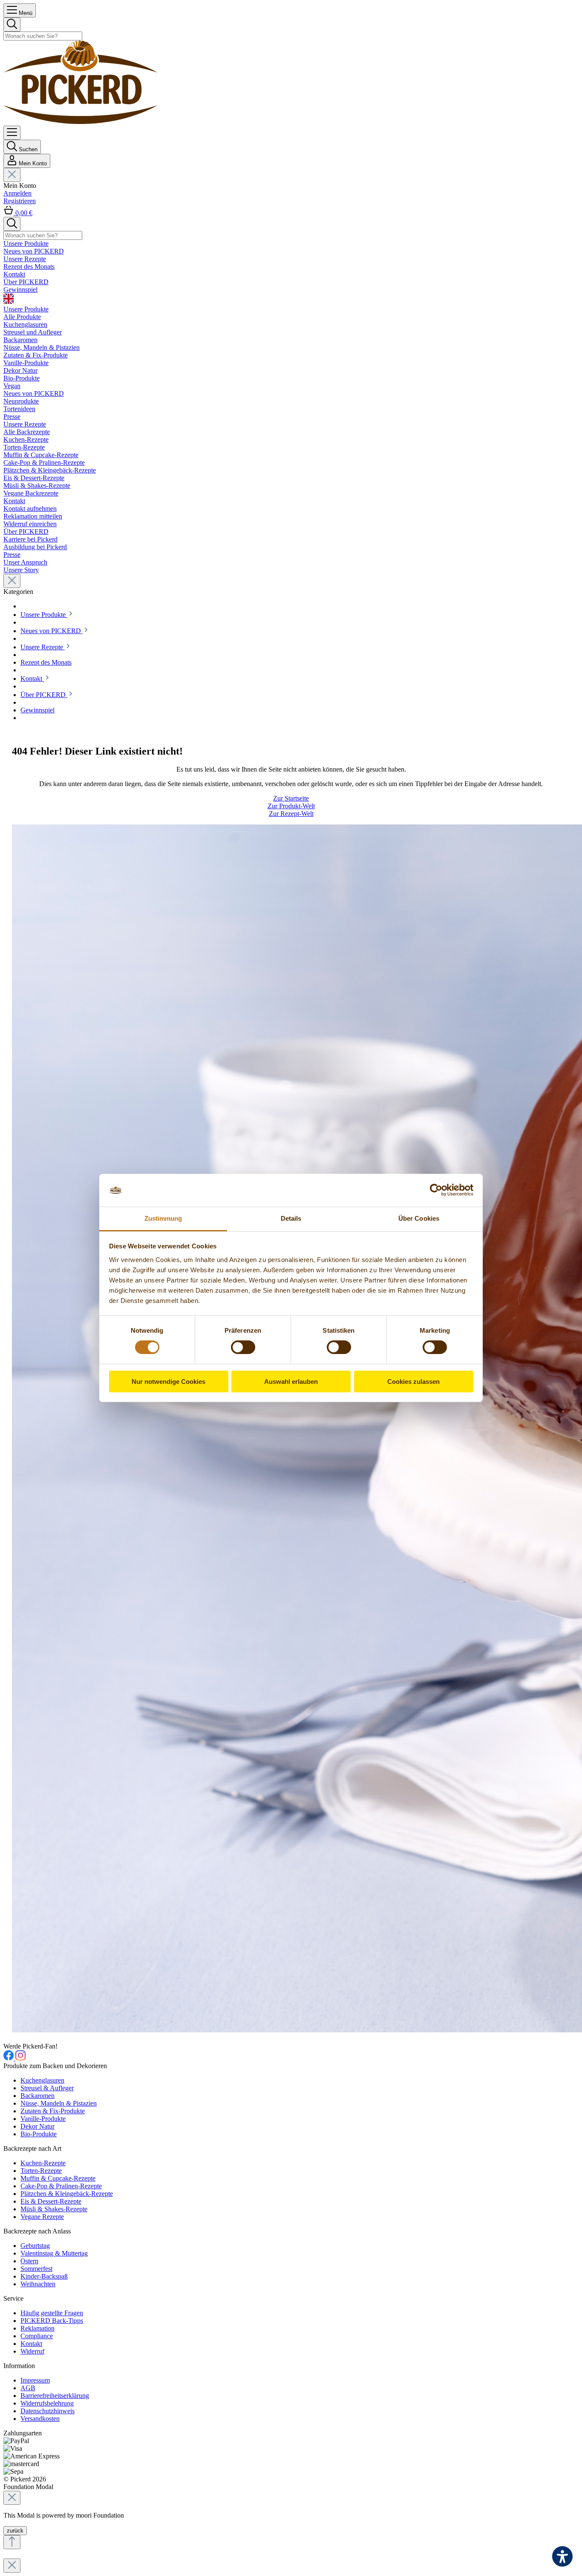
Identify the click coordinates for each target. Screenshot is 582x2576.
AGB (28, 2388)
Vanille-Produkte (43, 2119)
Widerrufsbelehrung (47, 2403)
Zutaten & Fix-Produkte (53, 2111)
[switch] (243, 1347)
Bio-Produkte (39, 2134)
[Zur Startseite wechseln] (81, 122)
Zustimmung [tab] (163, 1218)
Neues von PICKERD (34, 393)
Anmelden (17, 193)
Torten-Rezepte (41, 2171)
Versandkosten (40, 2419)
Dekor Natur (37, 2126)
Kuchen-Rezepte (43, 2163)
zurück (15, 2531)
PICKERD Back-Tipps (52, 2321)
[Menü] (12, 133)
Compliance (37, 2336)
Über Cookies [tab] (419, 1218)
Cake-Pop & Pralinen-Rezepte (61, 2186)
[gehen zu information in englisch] (291, 300)
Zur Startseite (291, 798)
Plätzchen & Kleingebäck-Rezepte (67, 2194)
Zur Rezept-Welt (291, 814)
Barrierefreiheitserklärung (55, 2396)
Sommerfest (36, 2269)
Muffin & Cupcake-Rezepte (58, 2178)
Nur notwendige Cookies (169, 1382)
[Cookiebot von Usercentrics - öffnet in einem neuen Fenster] (436, 1190)
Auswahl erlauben (291, 1382)
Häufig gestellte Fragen (52, 2313)
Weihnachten (38, 2284)
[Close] (12, 2498)
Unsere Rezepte (25, 424)
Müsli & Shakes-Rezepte (54, 2209)
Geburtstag (35, 2246)
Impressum (35, 2380)
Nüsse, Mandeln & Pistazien (59, 2103)
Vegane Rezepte (42, 2217)
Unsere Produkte (26, 309)
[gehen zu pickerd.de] (9, 2058)
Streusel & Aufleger (47, 2088)
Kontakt (14, 501)
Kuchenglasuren (42, 2080)
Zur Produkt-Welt (291, 806)
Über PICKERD (26, 532)
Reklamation (37, 2328)
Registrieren (20, 201)
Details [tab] (291, 1218)
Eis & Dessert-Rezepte (51, 2201)
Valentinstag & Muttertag (54, 2253)
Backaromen (37, 2096)
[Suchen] (12, 24)
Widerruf (32, 2351)
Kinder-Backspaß (44, 2276)
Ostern (29, 2261)
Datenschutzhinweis (48, 2411)
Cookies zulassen (413, 1382)
